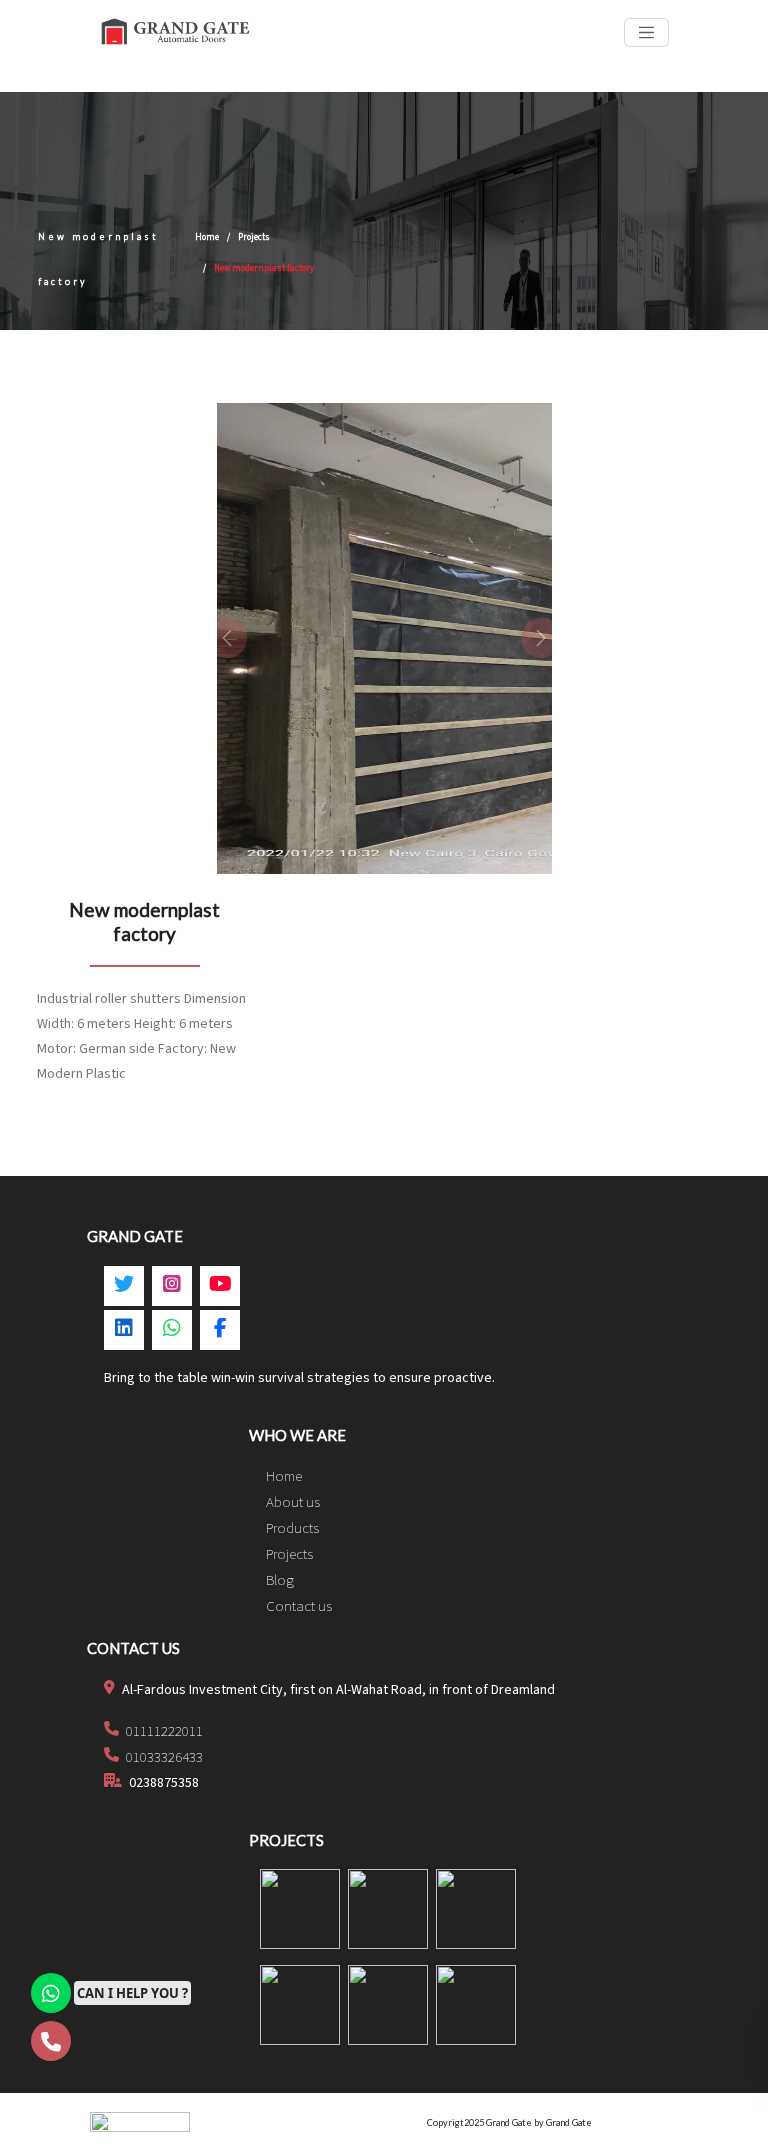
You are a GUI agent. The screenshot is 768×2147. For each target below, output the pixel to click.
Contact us (299, 1606)
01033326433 (163, 1757)
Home (207, 237)
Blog (280, 1580)
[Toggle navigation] (646, 32)
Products (292, 1528)
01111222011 (163, 1731)
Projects (254, 237)
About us (293, 1502)
